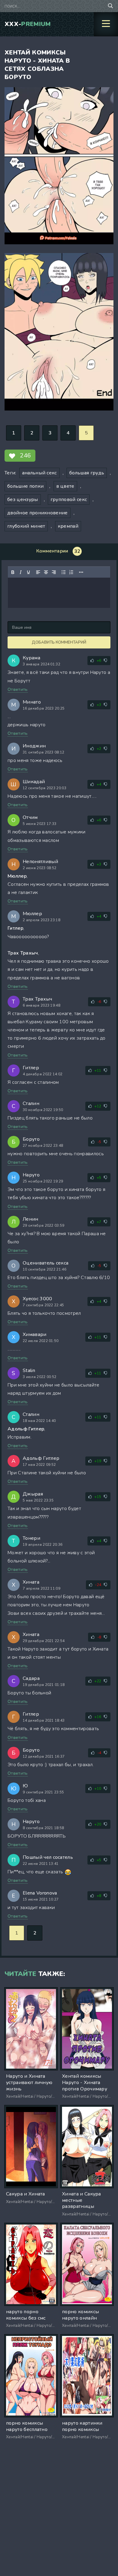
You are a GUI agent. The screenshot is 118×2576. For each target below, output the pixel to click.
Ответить (18, 689)
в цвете (65, 486)
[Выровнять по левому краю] (38, 572)
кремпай (68, 526)
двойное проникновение (38, 513)
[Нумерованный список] (71, 572)
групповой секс (69, 500)
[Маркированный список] (64, 572)
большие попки (25, 486)
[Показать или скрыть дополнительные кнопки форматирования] (81, 572)
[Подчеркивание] (28, 572)
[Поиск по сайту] (110, 6)
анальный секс (39, 473)
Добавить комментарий (59, 642)
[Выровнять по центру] (46, 572)
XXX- (28, 24)
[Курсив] (21, 572)
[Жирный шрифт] (13, 572)
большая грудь (87, 473)
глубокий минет (26, 526)
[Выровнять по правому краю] (54, 572)
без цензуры (23, 500)
